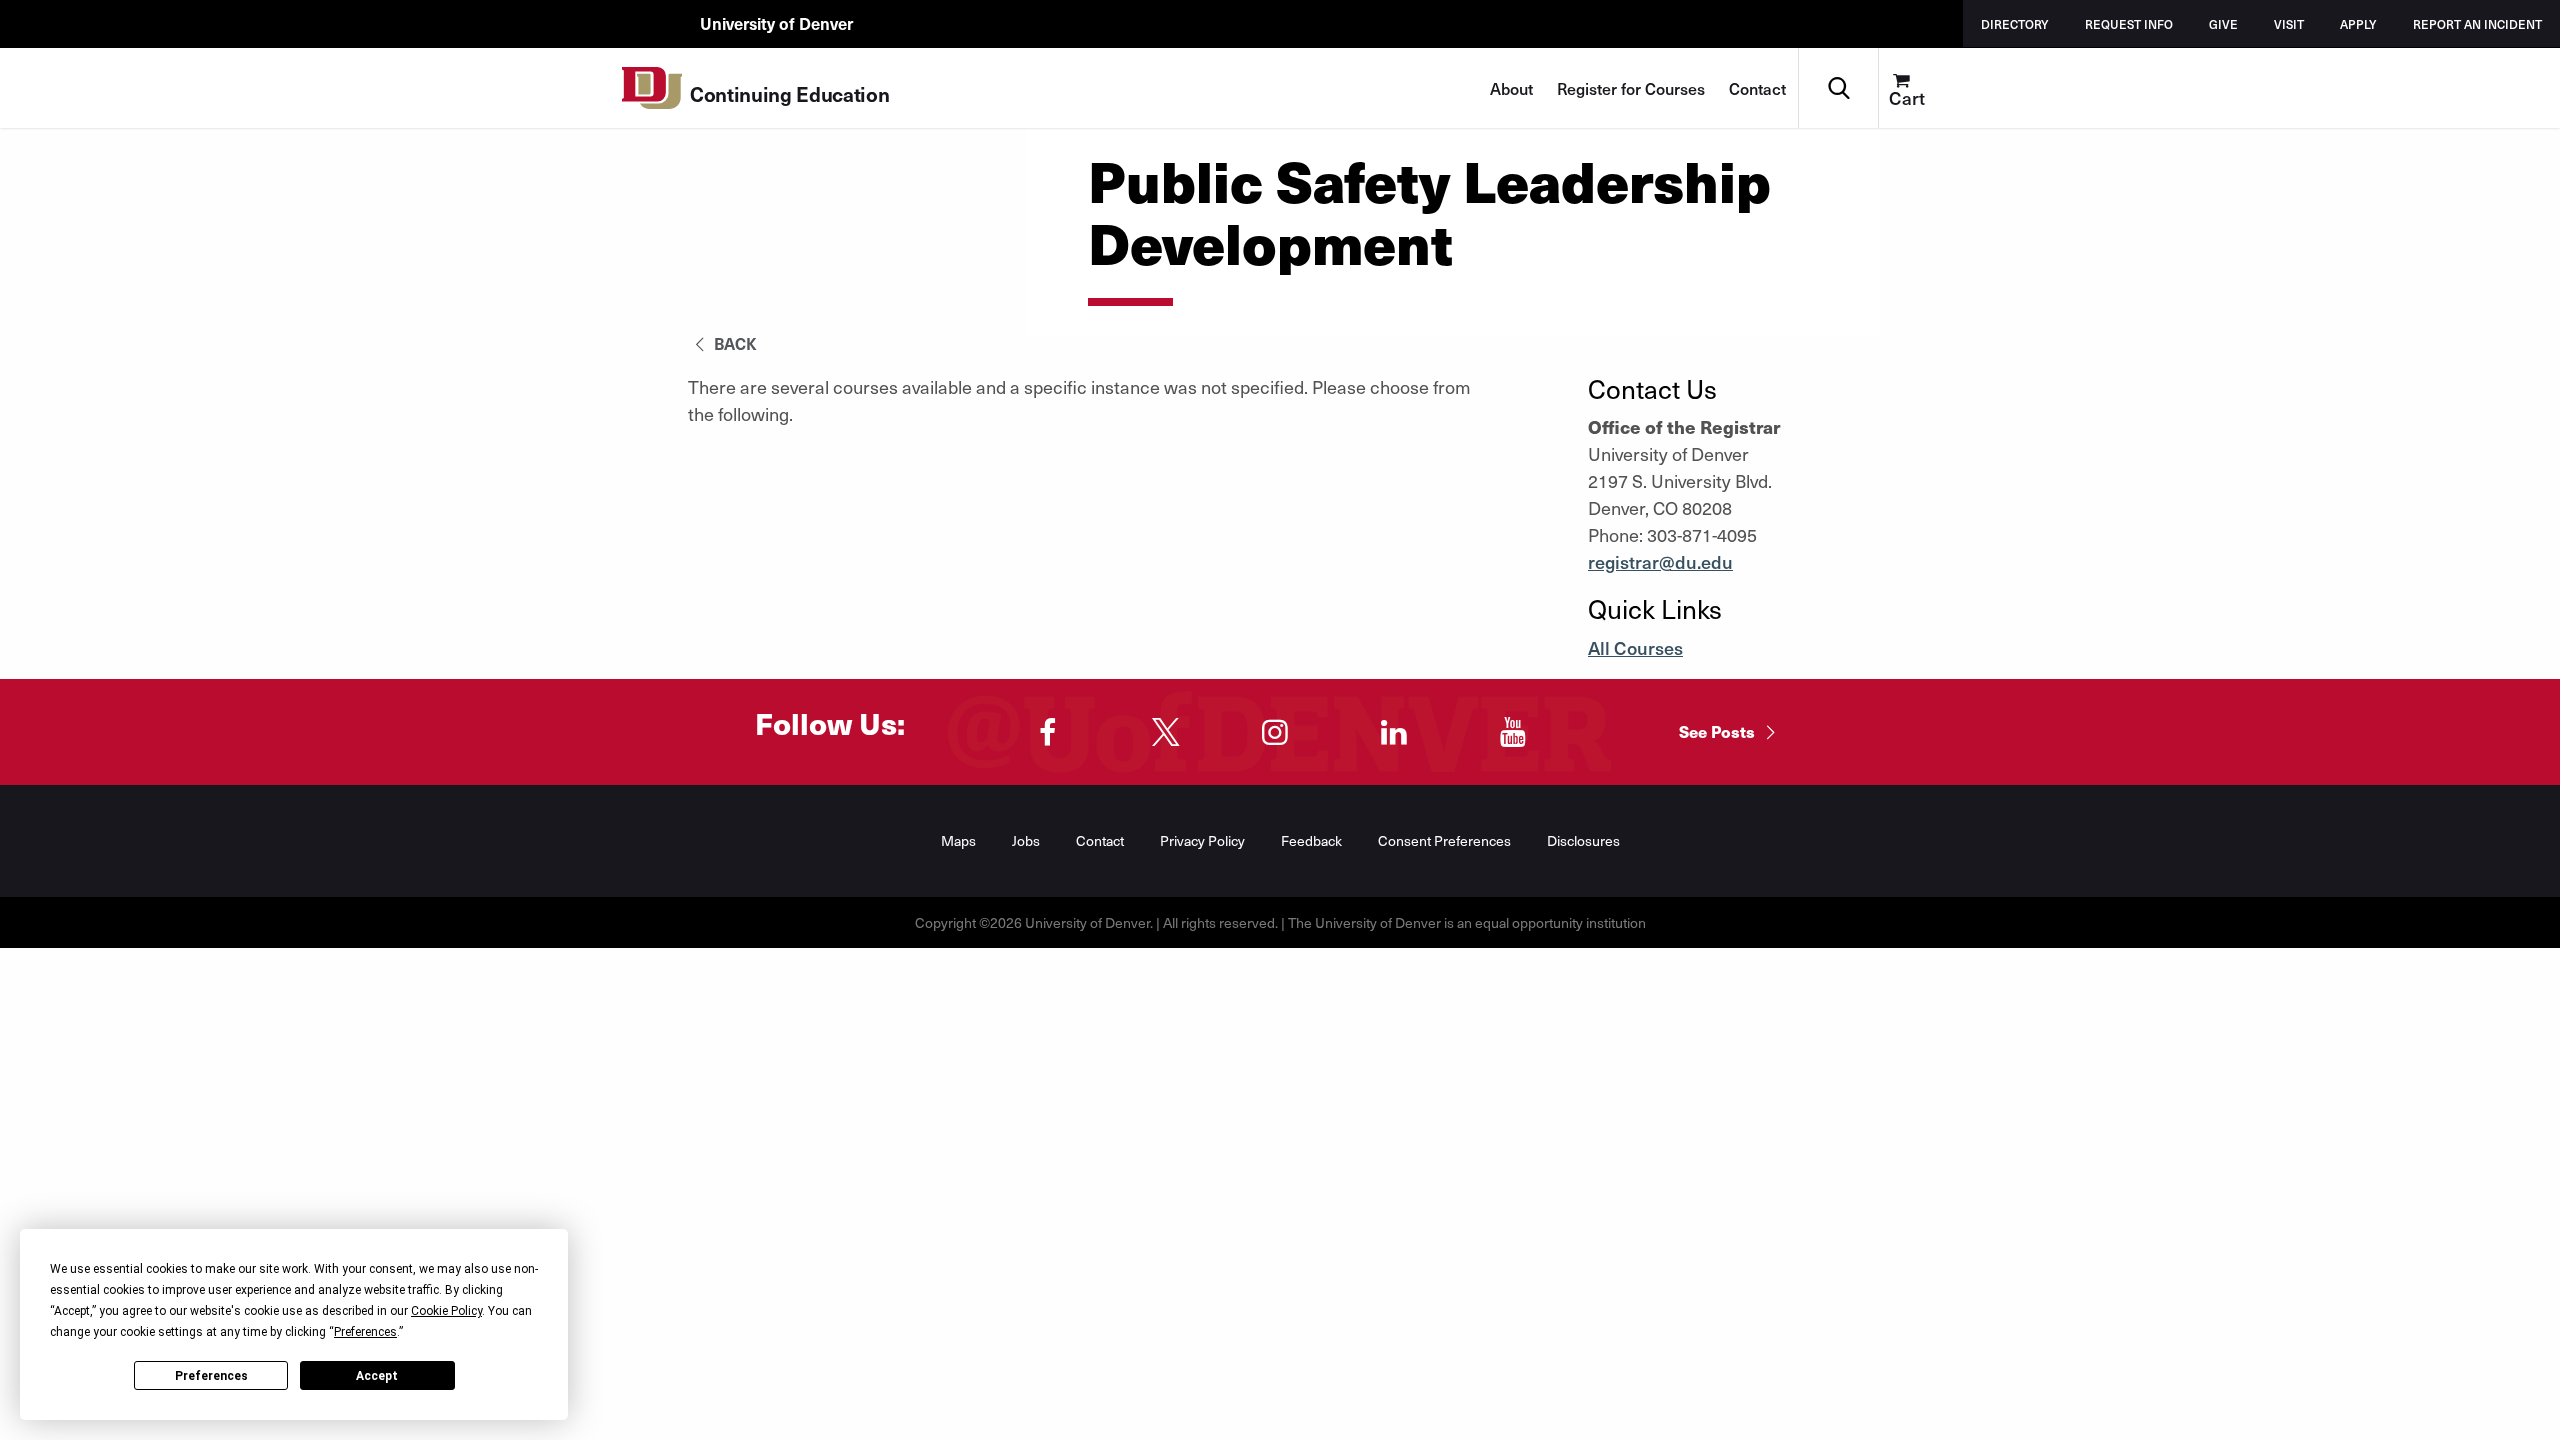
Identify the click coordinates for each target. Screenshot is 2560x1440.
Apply (2358, 24)
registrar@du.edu (1660, 561)
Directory (2015, 24)
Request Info (2129, 24)
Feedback (1311, 840)
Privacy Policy (1202, 840)
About (1511, 88)
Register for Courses (1631, 88)
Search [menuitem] (1838, 55)
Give (2223, 24)
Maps (958, 840)
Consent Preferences (1444, 840)
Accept (377, 1376)
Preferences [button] (365, 1332)
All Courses (1635, 647)
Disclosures (1583, 840)
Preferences (211, 1376)
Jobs (1026, 840)
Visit (2289, 24)
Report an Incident (2477, 24)
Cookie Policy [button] (446, 1311)
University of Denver (776, 23)
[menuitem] (1918, 88)
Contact (1757, 88)
